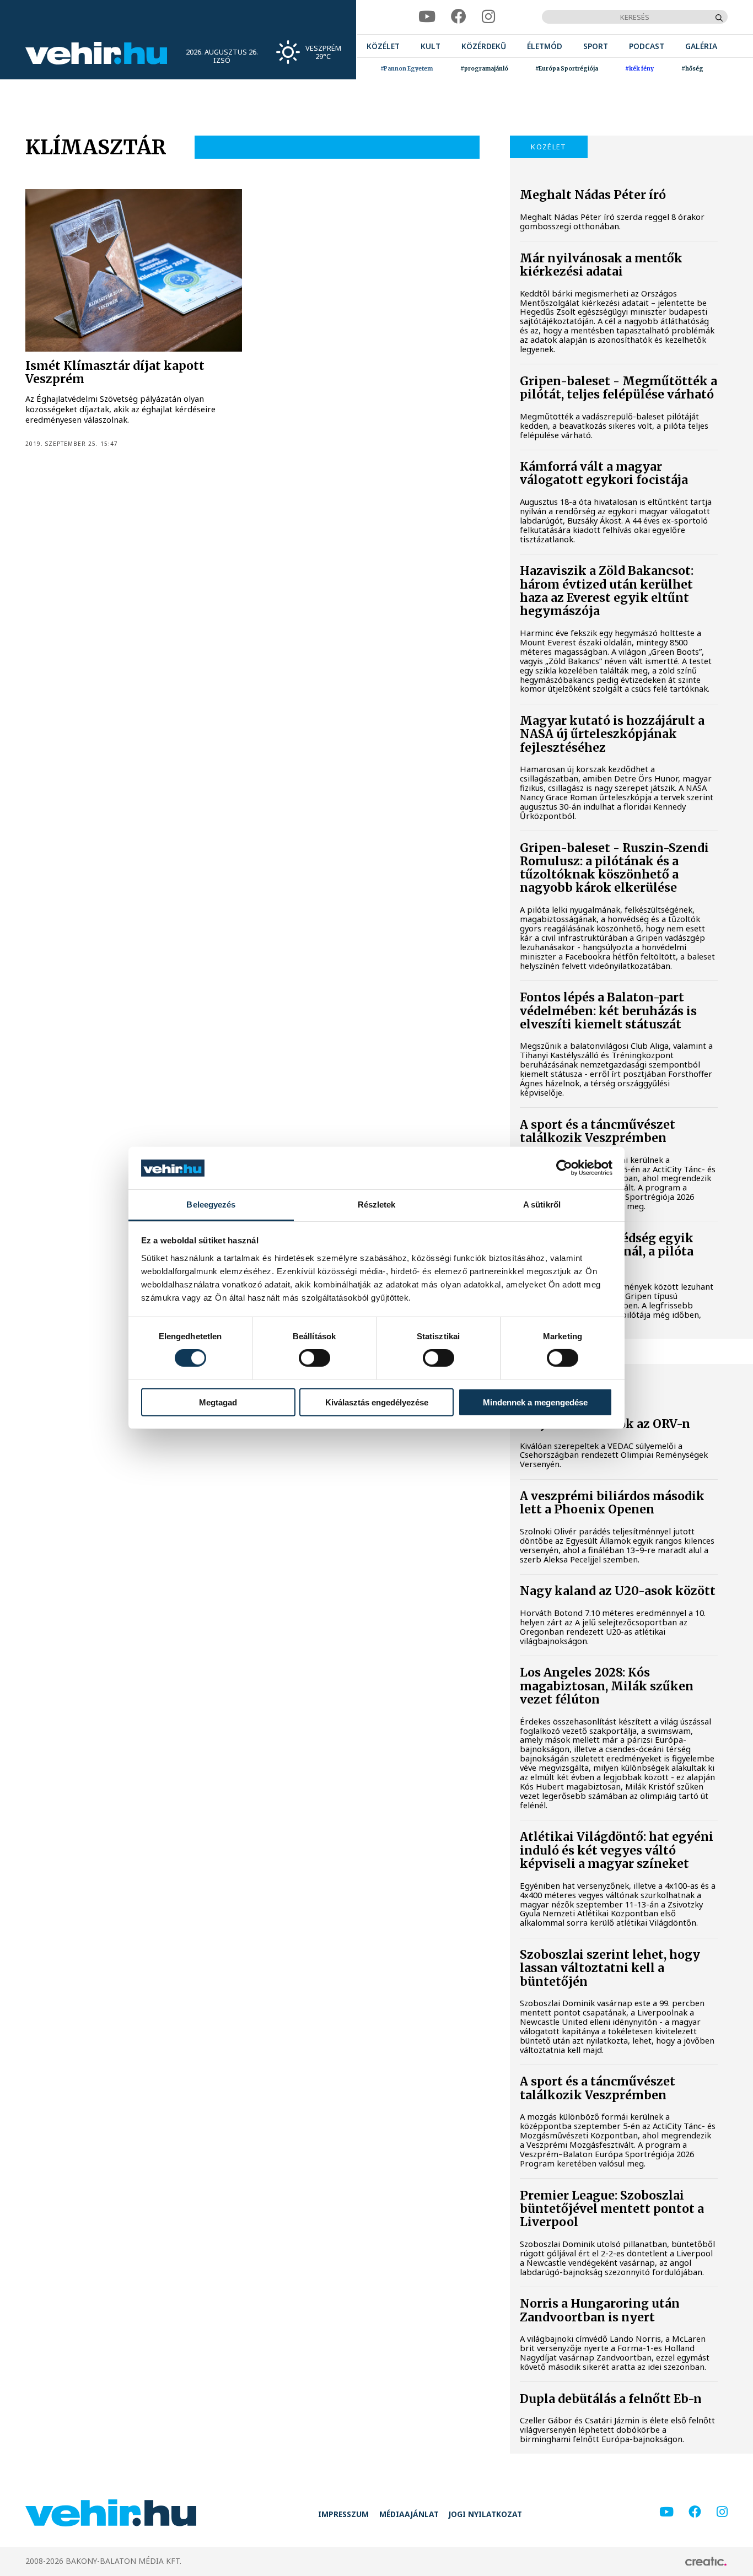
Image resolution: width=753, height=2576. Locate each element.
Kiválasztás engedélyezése (377, 1402)
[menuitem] (383, 46)
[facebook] (459, 17)
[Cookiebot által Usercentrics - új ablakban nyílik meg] (564, 1168)
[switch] (314, 1358)
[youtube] (427, 17)
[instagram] (488, 17)
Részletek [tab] (377, 1205)
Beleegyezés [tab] (211, 1205)
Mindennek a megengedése (535, 1402)
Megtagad (218, 1402)
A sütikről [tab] (542, 1205)
